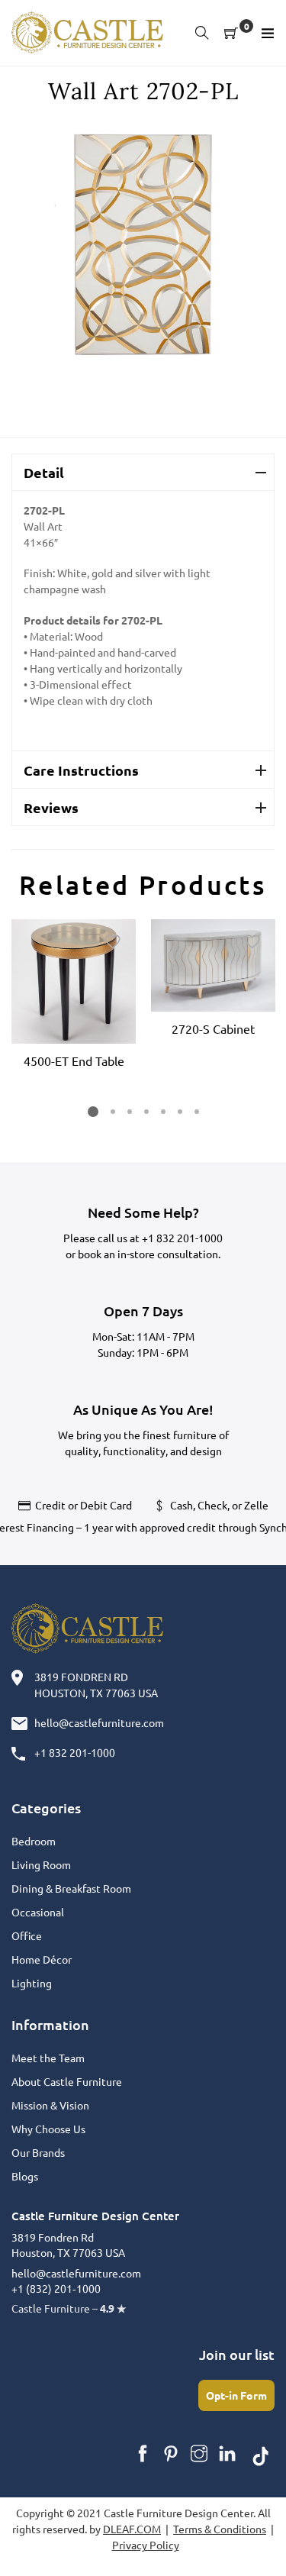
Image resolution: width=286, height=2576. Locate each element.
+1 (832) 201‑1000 (56, 2288)
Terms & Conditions (220, 2529)
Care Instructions (81, 770)
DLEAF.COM (132, 2529)
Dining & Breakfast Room (71, 1888)
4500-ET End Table (74, 1060)
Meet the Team (48, 2058)
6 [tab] (179, 1112)
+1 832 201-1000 (182, 1238)
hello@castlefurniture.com (99, 1722)
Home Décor (42, 1959)
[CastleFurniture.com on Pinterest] (171, 2454)
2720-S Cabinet (213, 1028)
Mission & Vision (50, 2105)
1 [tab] (93, 1112)
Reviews (51, 807)
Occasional (38, 1912)
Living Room (41, 1864)
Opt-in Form (236, 2395)
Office (27, 1935)
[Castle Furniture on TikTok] (261, 2454)
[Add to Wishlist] (113, 942)
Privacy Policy (146, 2545)
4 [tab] (146, 1112)
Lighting (32, 1983)
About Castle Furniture (67, 2081)
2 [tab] (112, 1112)
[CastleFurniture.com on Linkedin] (227, 2454)
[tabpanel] (74, 996)
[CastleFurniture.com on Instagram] (199, 2454)
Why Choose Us (48, 2129)
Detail (44, 472)
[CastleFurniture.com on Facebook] (143, 2454)
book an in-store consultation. (149, 1254)
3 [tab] (129, 1112)
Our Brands (38, 2152)
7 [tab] (196, 1112)
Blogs (25, 2176)
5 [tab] (162, 1112)
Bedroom (34, 1841)
